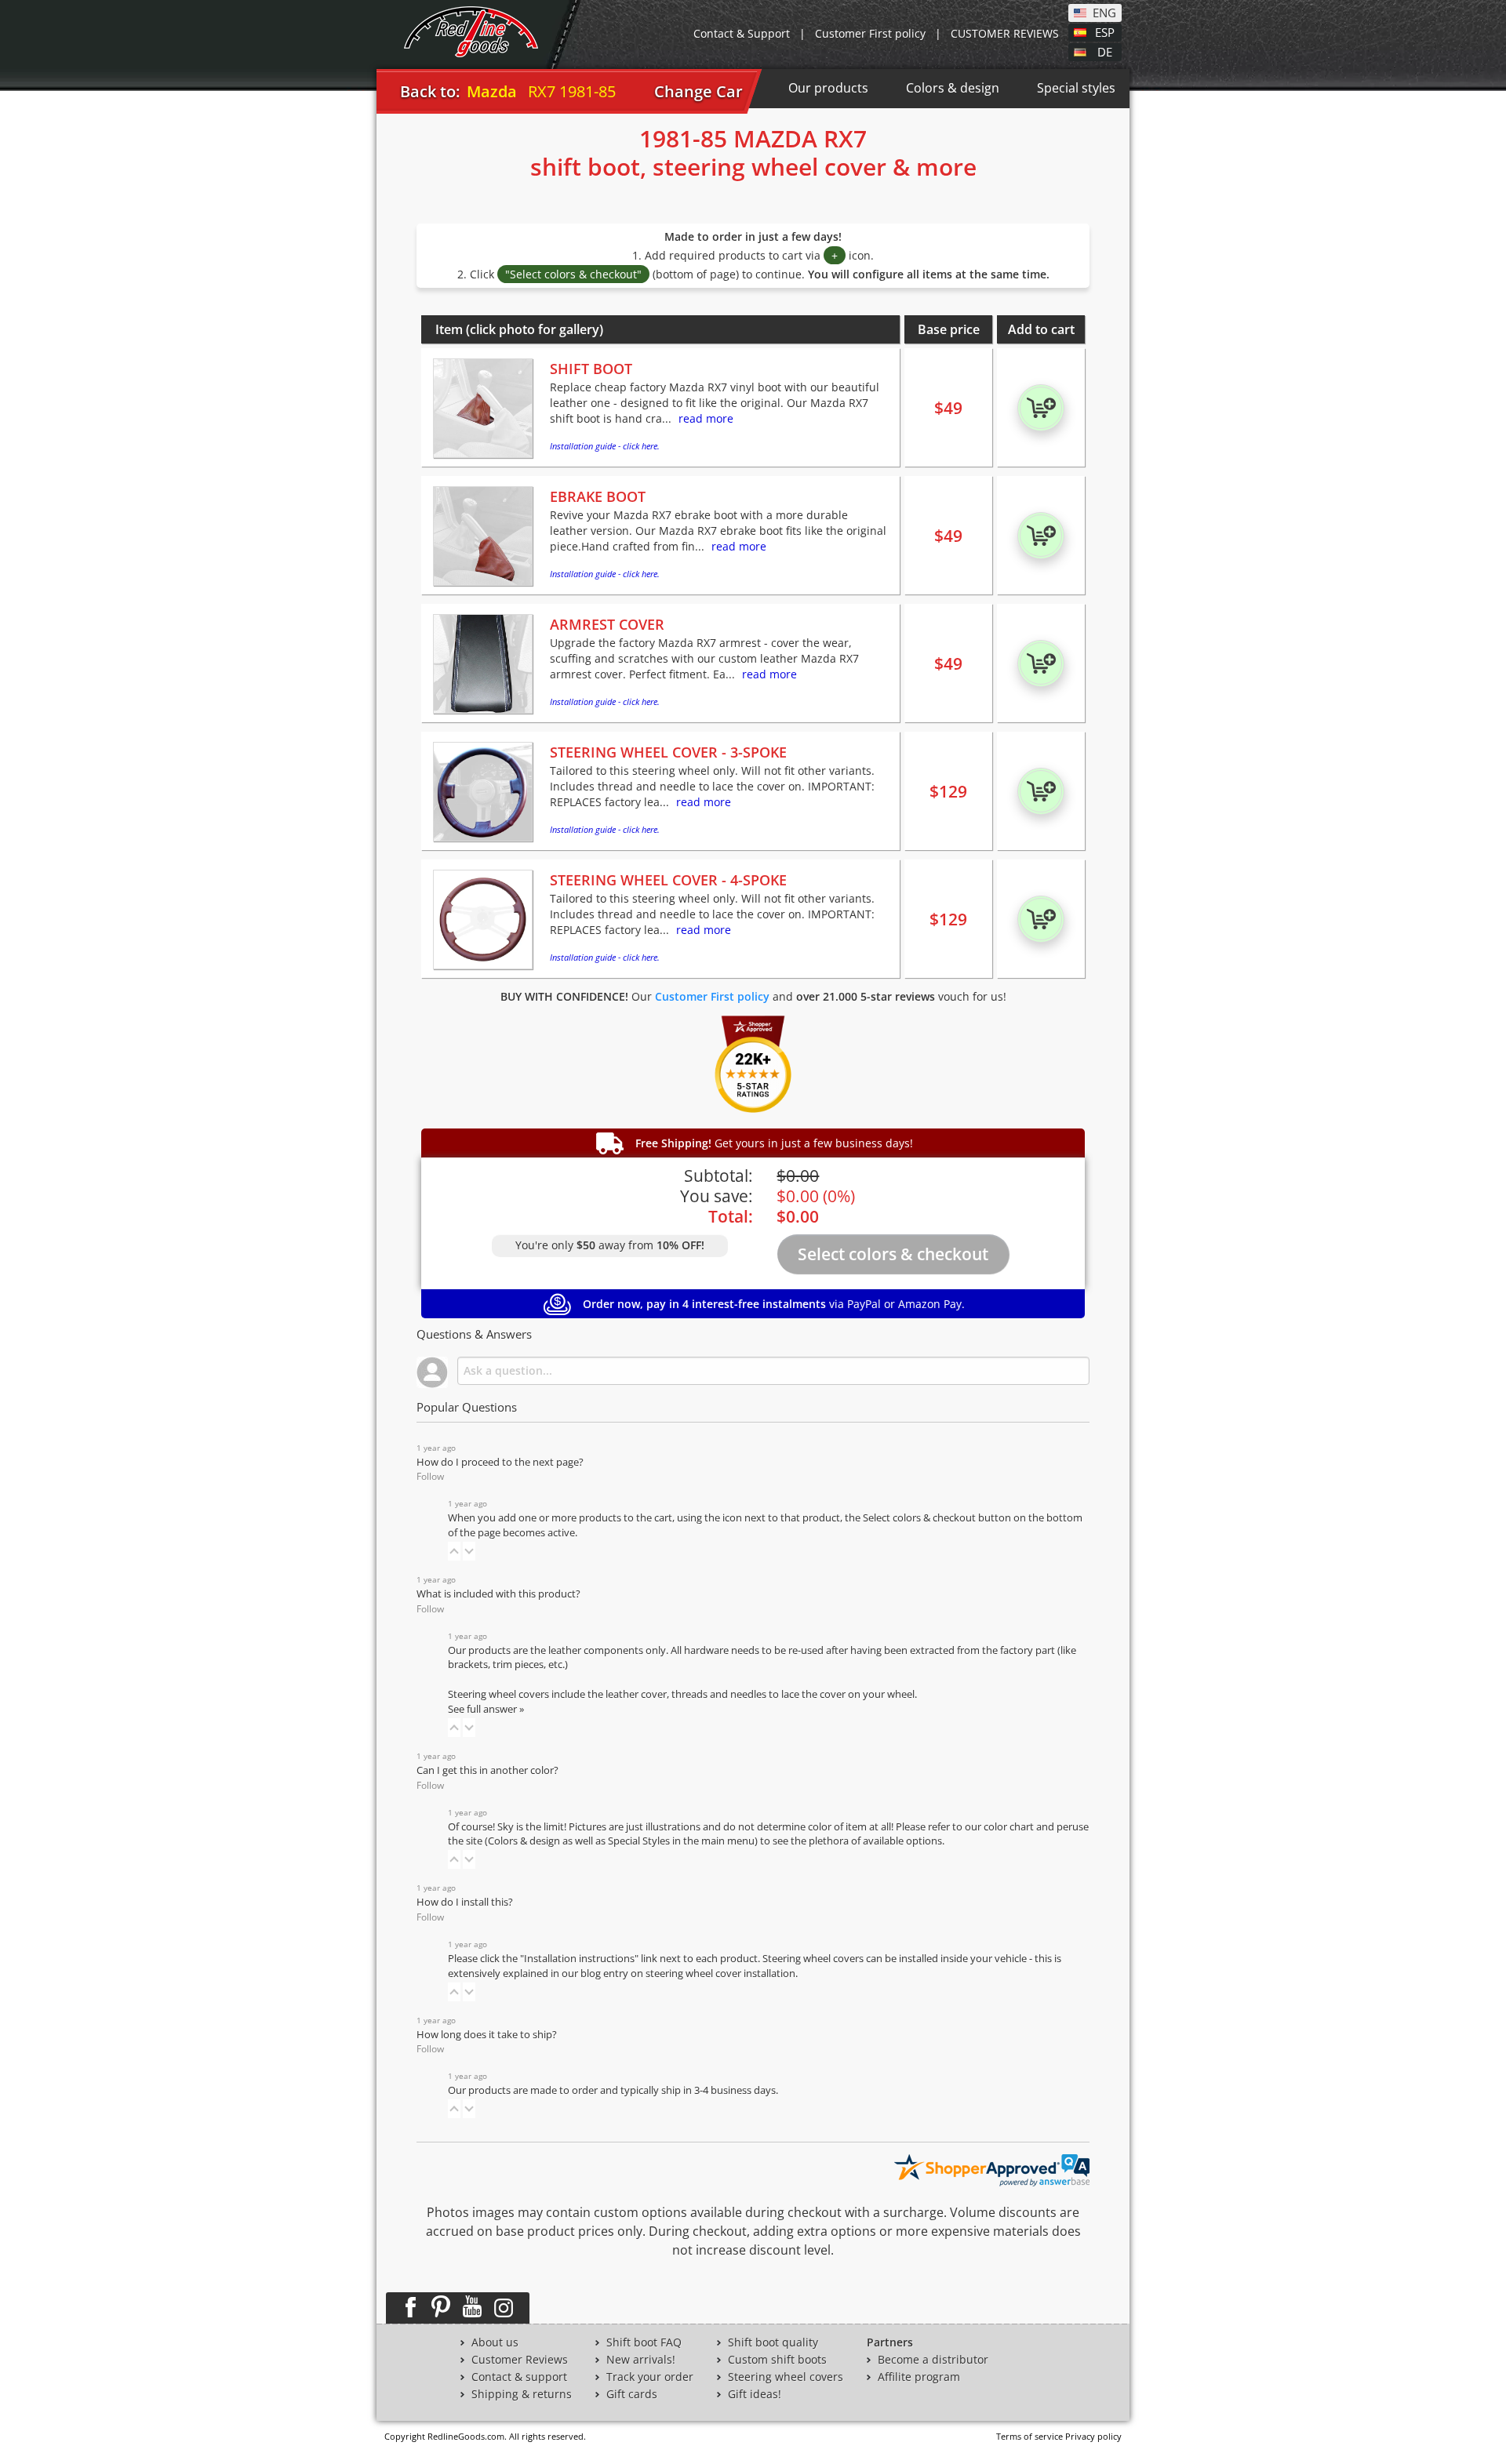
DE (1105, 51)
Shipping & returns (522, 2394)
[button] (454, 1551)
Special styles (1076, 88)
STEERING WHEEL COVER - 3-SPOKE (668, 752)
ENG (1104, 12)
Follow (430, 1476)
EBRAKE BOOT (598, 496)
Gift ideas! (755, 2394)
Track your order (650, 2377)
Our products (828, 88)
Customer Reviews (520, 2360)
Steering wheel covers (786, 2377)
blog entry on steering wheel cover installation (688, 1973)
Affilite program (919, 2377)
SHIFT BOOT (591, 369)
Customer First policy (870, 33)
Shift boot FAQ (644, 2342)
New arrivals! (641, 2360)
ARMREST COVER (607, 624)
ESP (1105, 31)
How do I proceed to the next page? (500, 1462)
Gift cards (632, 2394)
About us (495, 2342)
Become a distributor (933, 2360)
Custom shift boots (777, 2360)
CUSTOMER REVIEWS (1005, 33)
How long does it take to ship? (487, 2035)
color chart (1010, 1827)
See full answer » (486, 1709)
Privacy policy (1093, 2436)
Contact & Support (742, 33)
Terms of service (1029, 2436)
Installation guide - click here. (605, 446)
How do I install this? (465, 1902)
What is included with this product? (498, 1594)
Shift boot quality (773, 2342)
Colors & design (953, 88)
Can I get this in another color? (487, 1770)
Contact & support (519, 2377)
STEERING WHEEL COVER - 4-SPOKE (668, 880)
